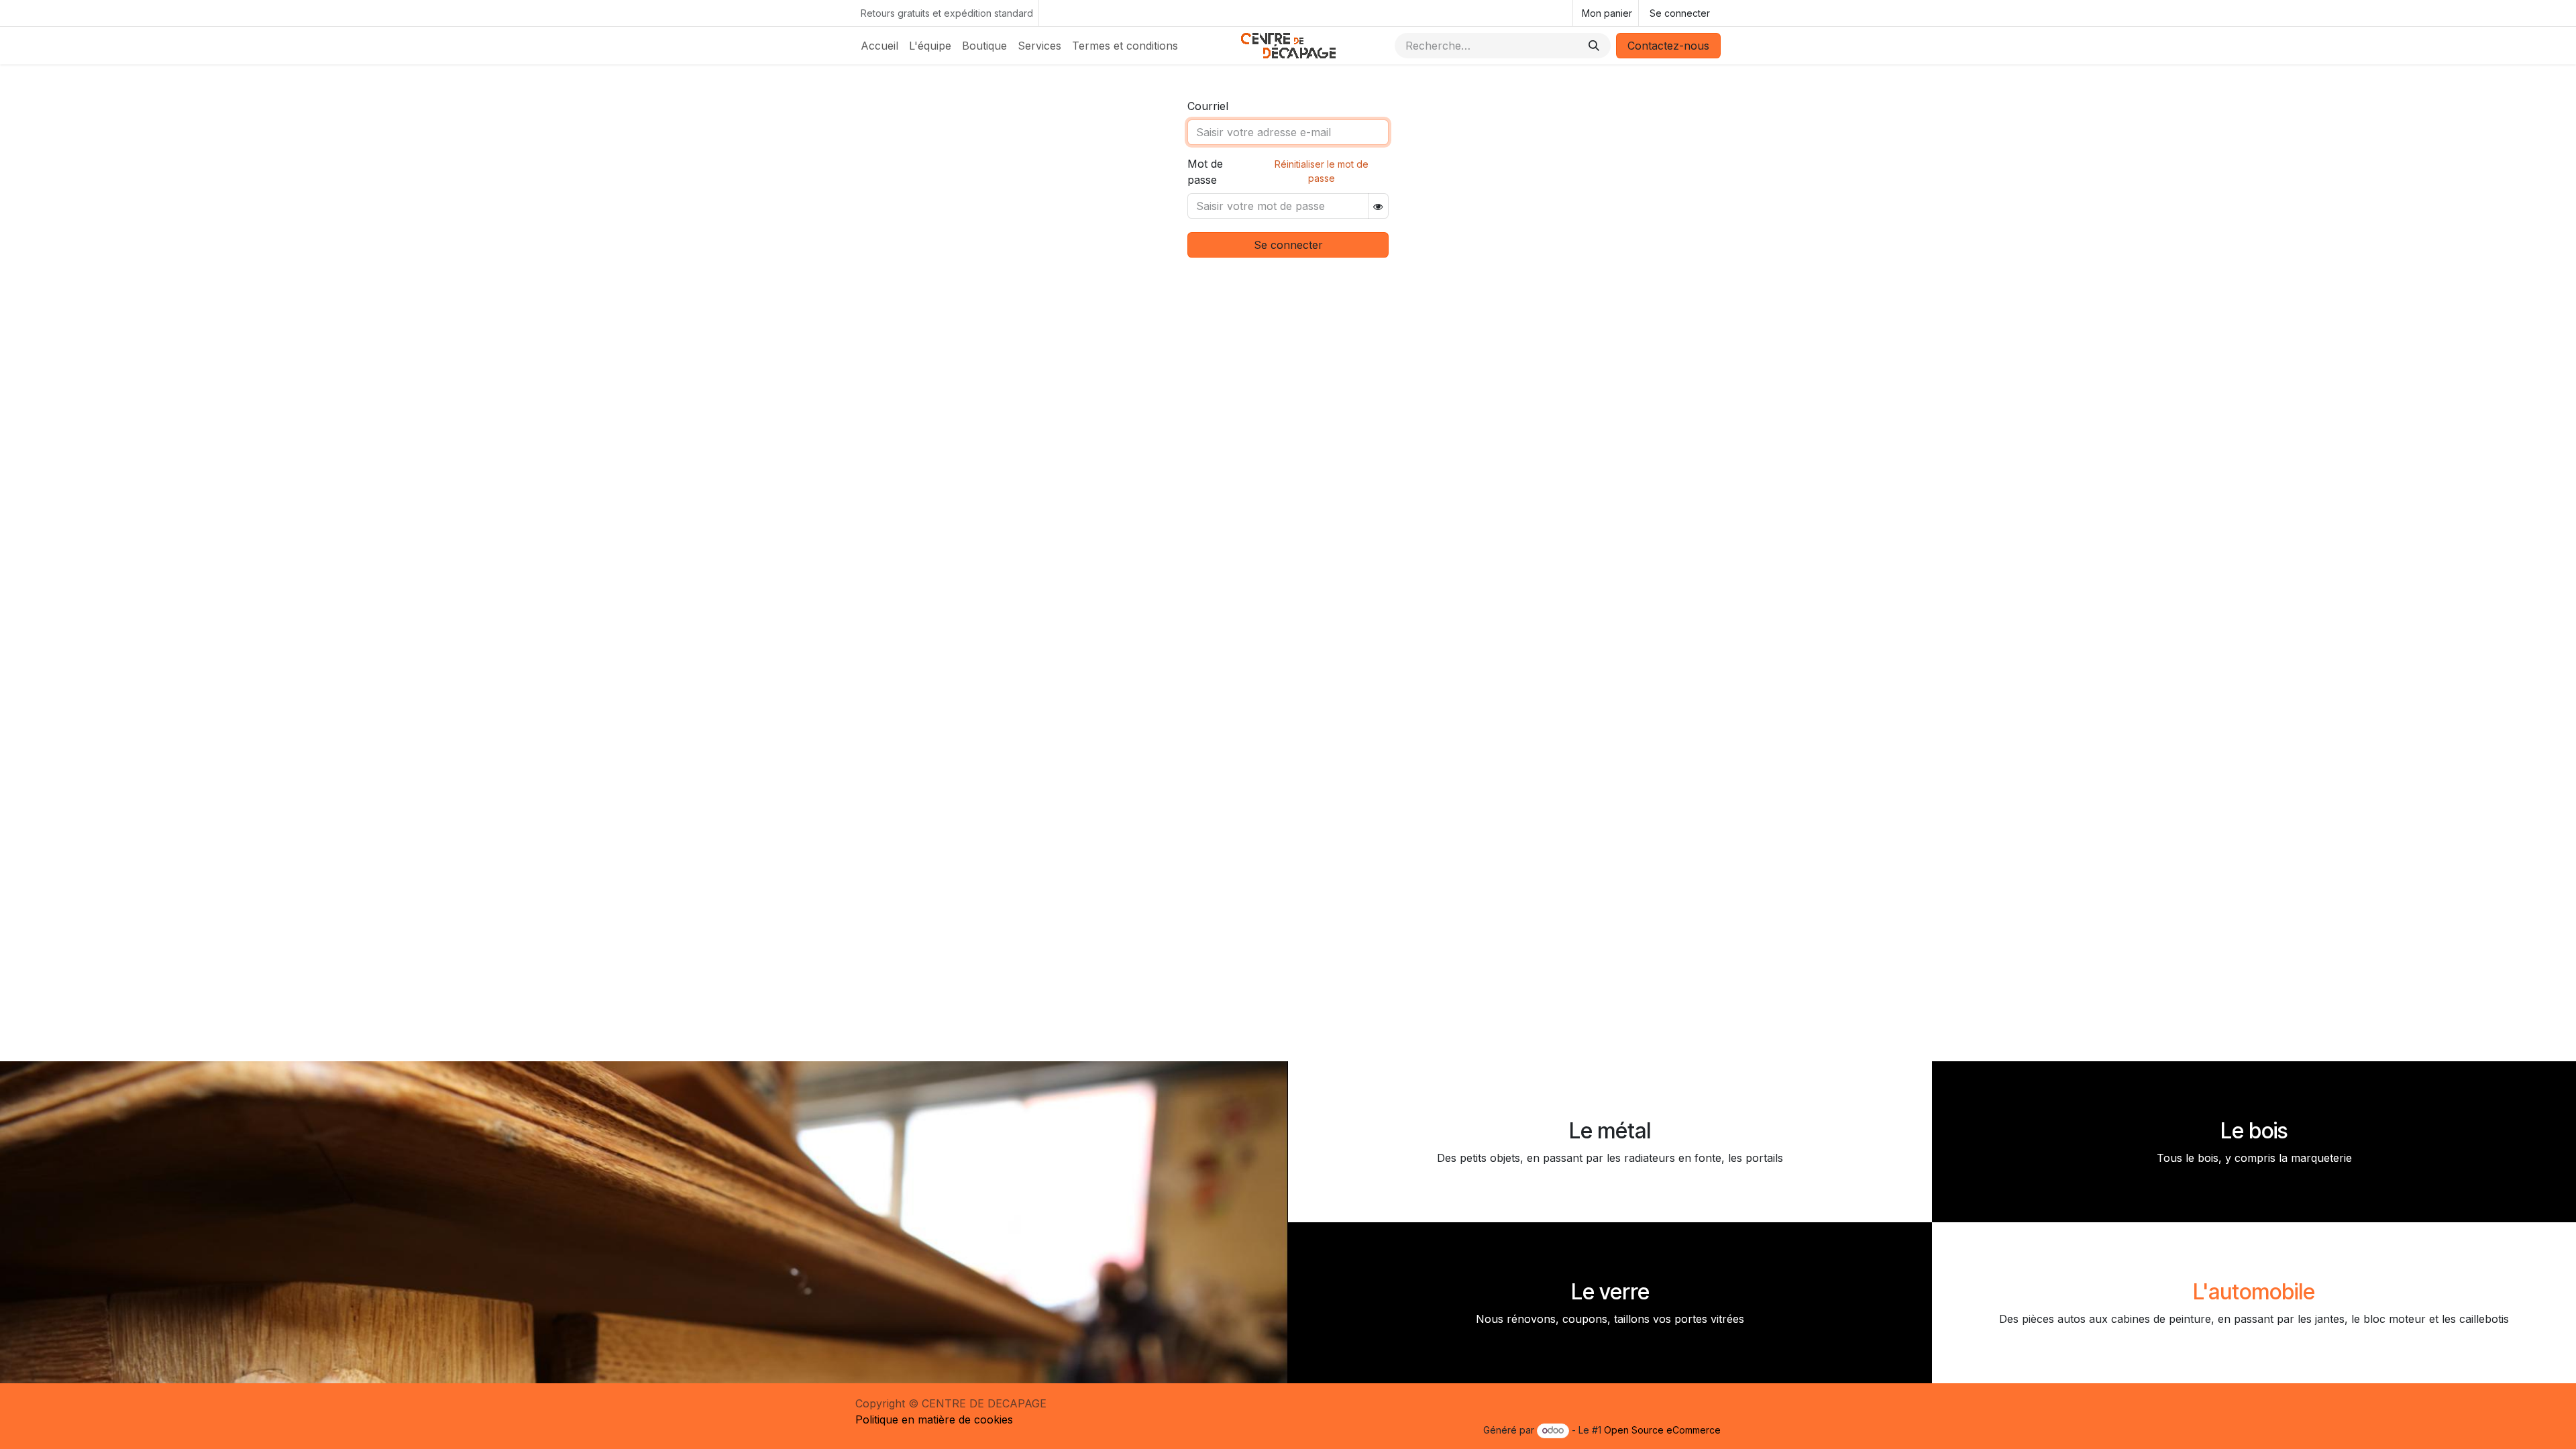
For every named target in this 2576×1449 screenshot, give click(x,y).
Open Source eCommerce (1662, 1430)
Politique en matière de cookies (934, 1419)
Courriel (1208, 106)
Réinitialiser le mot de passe (1322, 171)
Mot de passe (1205, 172)
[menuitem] (879, 46)
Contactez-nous (1668, 46)
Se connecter (1680, 13)
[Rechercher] (1594, 46)
